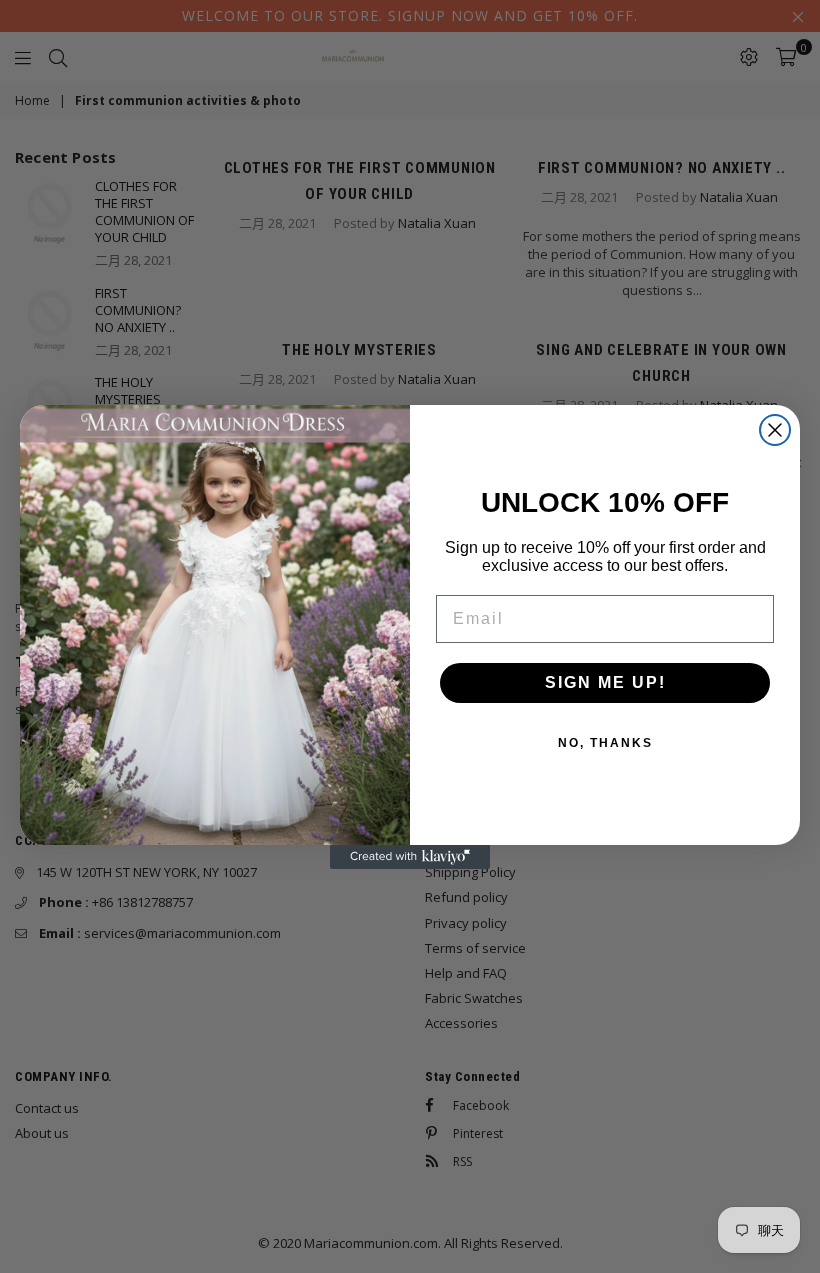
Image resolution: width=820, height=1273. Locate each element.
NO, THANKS (605, 743)
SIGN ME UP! (605, 682)
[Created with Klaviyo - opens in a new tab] (410, 857)
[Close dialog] (775, 430)
